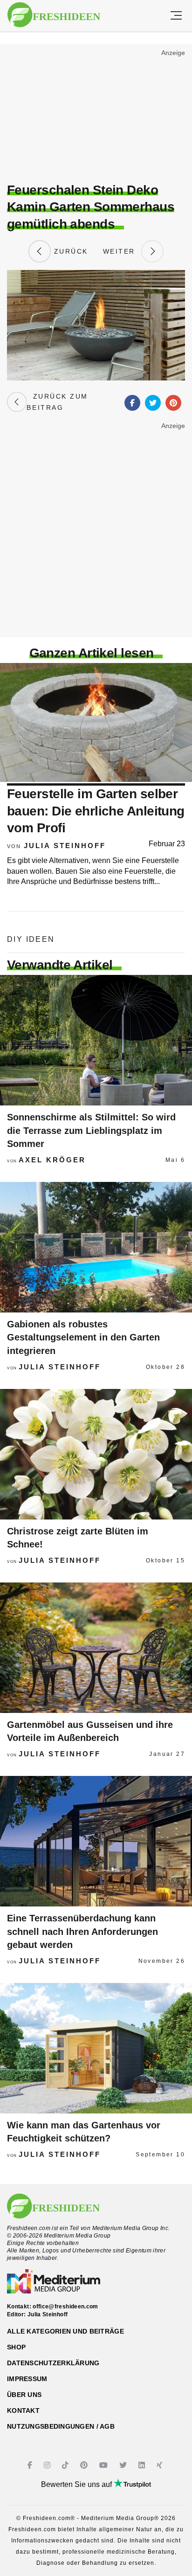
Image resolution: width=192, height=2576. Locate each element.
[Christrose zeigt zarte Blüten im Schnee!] (96, 1454)
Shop (16, 2347)
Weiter (122, 251)
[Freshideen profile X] (124, 2465)
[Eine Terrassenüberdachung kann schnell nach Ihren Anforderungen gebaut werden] (96, 1841)
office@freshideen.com (65, 2307)
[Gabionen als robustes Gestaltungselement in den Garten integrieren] (96, 1247)
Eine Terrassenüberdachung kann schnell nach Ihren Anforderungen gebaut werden (82, 1931)
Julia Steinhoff (65, 846)
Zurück (69, 251)
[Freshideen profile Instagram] (48, 2465)
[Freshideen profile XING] (161, 2465)
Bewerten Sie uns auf (77, 2484)
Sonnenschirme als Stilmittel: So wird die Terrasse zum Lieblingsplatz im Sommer (91, 1130)
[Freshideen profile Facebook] (31, 2465)
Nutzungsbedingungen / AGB (61, 2426)
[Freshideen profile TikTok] (66, 2465)
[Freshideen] (54, 15)
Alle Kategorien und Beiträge (65, 2331)
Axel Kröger (52, 1160)
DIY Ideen (31, 939)
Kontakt (23, 2410)
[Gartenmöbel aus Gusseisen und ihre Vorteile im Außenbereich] (96, 1648)
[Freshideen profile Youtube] (105, 2465)
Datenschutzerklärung (53, 2363)
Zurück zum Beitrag (57, 402)
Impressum (27, 2379)
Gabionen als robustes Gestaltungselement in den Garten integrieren (83, 1337)
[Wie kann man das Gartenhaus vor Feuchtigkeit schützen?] (96, 2048)
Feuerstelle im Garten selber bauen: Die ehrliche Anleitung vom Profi (96, 811)
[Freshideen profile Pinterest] (85, 2465)
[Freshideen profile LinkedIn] (143, 2465)
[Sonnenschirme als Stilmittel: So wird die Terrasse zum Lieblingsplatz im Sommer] (96, 1040)
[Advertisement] (96, 115)
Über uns (24, 2395)
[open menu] (176, 16)
